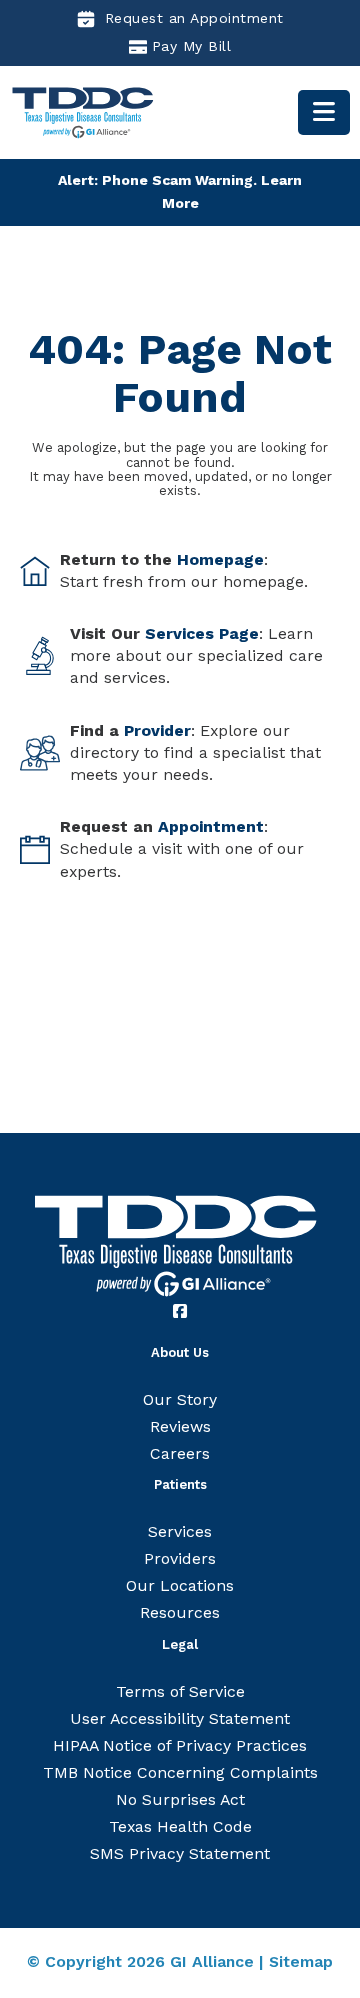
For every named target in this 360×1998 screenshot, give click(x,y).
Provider (157, 730)
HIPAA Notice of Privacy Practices (180, 1745)
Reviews (180, 1426)
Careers (180, 1453)
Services (180, 1531)
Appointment (211, 826)
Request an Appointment (194, 18)
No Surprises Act (180, 1799)
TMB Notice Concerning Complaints (180, 1772)
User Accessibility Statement (180, 1718)
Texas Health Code (180, 1826)
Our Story (180, 1399)
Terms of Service (180, 1691)
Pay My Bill (192, 46)
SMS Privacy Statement (180, 1853)
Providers (180, 1558)
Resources (180, 1612)
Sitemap (301, 1961)
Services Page (202, 633)
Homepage (220, 559)
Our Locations (180, 1585)
